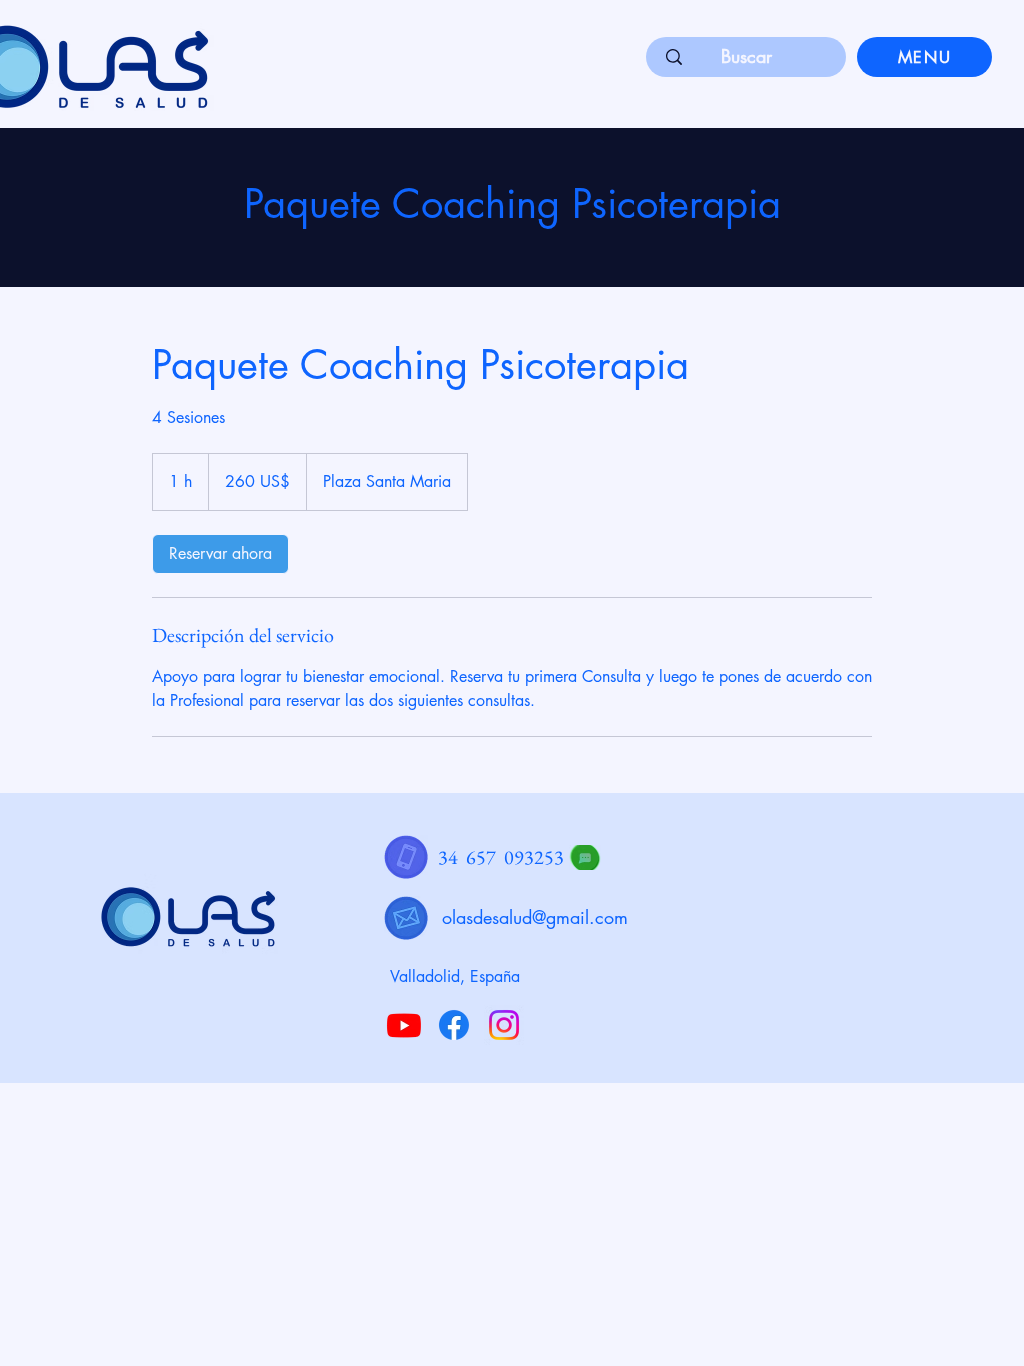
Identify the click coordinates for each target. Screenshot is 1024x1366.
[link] (220, 554)
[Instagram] (504, 1025)
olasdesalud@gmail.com (535, 917)
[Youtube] (404, 1025)
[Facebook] (454, 1025)
